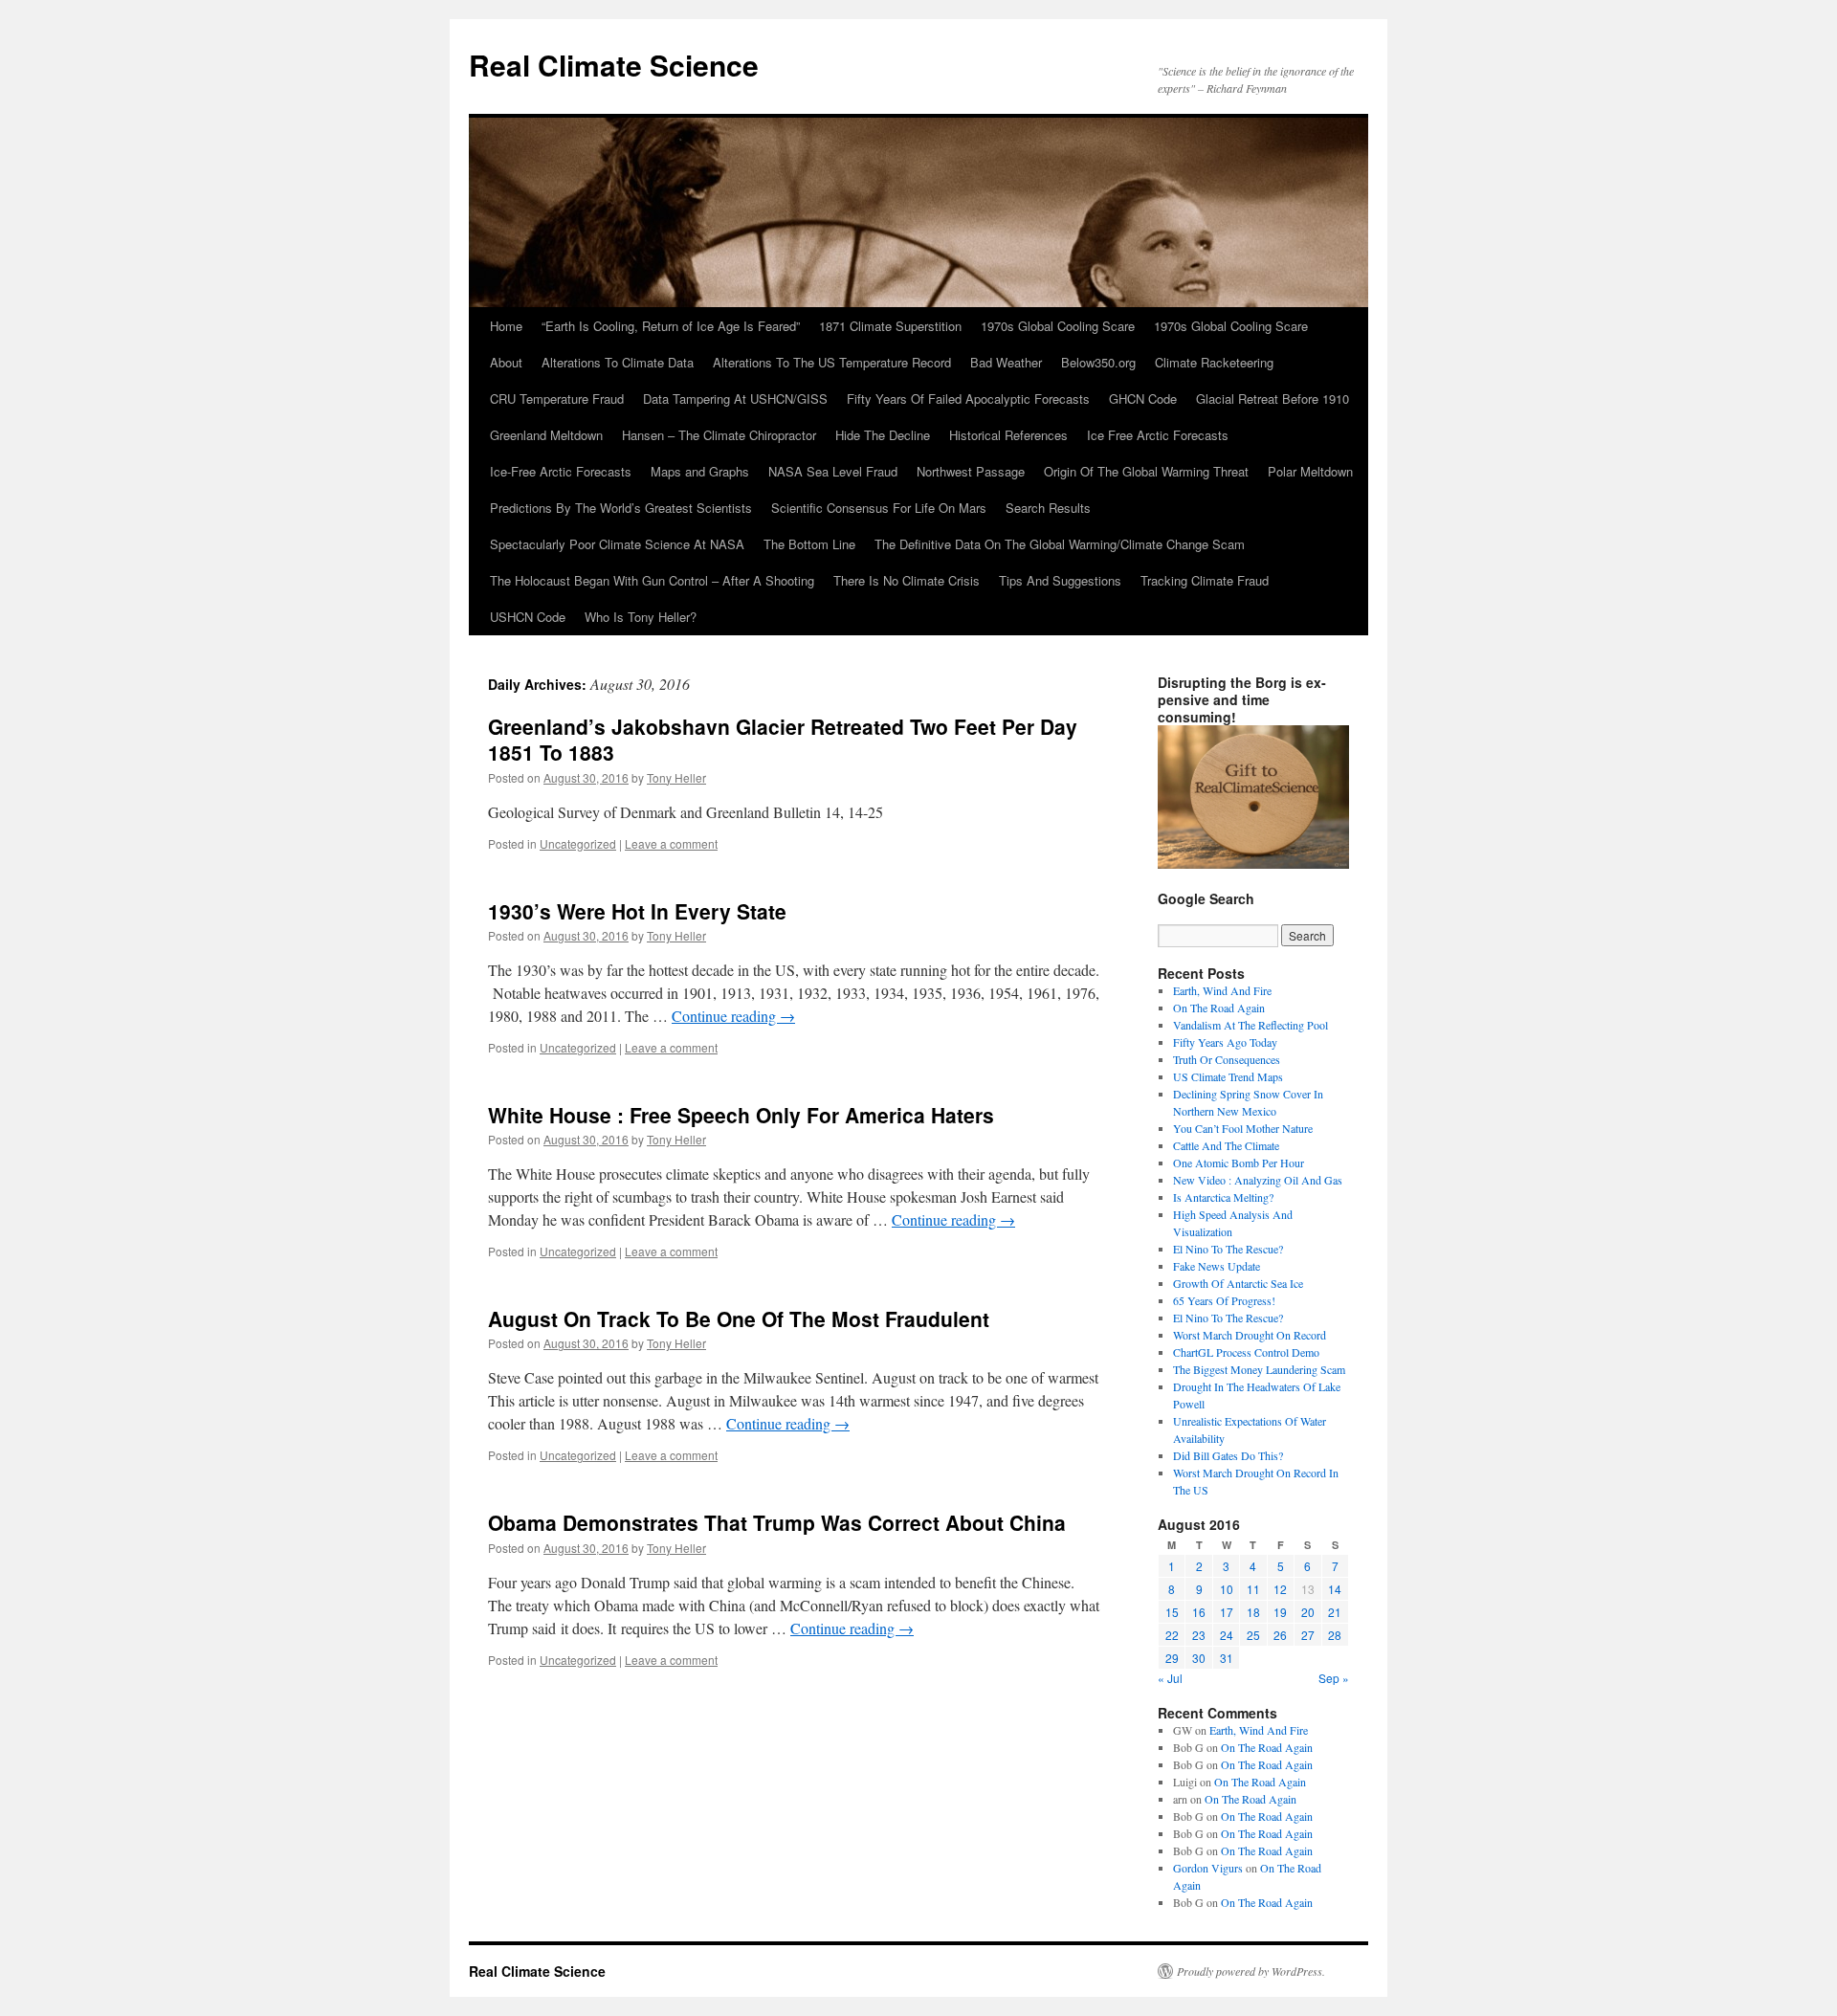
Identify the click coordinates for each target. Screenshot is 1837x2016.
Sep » (1334, 1678)
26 (1280, 1635)
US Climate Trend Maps (1228, 1076)
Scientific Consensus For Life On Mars (879, 508)
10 (1227, 1589)
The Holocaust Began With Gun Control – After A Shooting (652, 580)
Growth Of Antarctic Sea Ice (1238, 1283)
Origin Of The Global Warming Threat (1146, 471)
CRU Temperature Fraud (557, 399)
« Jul (1170, 1678)
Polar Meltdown (1310, 471)
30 (1199, 1658)
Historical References (1008, 435)
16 (1199, 1612)
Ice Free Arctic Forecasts (1158, 435)
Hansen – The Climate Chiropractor (719, 435)
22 (1172, 1635)
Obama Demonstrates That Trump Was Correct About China (777, 1522)
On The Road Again (1219, 1008)
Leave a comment (671, 843)
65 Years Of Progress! (1224, 1300)
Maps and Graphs (700, 471)
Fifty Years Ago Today (1225, 1042)
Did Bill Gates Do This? (1228, 1455)
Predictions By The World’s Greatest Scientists (621, 508)
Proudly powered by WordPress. (1251, 1971)
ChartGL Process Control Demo (1246, 1352)
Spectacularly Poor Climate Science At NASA (617, 544)
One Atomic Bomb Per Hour (1239, 1163)
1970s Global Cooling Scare (1058, 326)
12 (1280, 1589)
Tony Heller (676, 777)
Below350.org (1098, 362)
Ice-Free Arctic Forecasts (561, 471)
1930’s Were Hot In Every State (637, 911)
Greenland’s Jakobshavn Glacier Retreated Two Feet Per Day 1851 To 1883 (783, 739)
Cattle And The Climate (1226, 1145)
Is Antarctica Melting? (1223, 1197)
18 (1253, 1612)
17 (1227, 1612)
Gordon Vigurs (1208, 1868)
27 (1308, 1635)
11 (1253, 1589)
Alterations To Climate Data (618, 362)
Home (506, 326)
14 (1335, 1589)
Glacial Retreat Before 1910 (1273, 399)
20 (1308, 1612)
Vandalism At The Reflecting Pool (1250, 1025)
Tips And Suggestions (1060, 580)
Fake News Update (1217, 1266)
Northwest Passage (971, 471)
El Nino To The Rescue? (1228, 1249)
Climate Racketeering (1214, 362)
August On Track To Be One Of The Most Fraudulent (739, 1318)
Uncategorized (578, 843)
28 (1335, 1635)
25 (1253, 1635)
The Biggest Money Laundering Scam (1259, 1369)
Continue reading (733, 1016)
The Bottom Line (809, 544)
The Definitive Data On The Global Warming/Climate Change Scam (1060, 544)
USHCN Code (528, 617)
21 (1335, 1612)
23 (1199, 1635)
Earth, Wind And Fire (1222, 990)
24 (1227, 1635)
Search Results (1048, 508)
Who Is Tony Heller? (641, 617)
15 (1172, 1612)
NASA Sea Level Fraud (833, 471)
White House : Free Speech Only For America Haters (741, 1115)
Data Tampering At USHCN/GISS (735, 399)
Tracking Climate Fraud (1205, 580)
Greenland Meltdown (546, 435)
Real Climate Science (614, 65)
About (506, 362)
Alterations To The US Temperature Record (832, 362)
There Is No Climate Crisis (907, 580)
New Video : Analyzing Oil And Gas (1258, 1180)
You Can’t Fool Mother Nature (1243, 1128)
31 (1227, 1658)
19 (1280, 1612)
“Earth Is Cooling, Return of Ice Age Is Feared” (671, 326)
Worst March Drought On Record (1250, 1335)
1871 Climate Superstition (890, 326)
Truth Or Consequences (1227, 1059)
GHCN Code (1143, 399)
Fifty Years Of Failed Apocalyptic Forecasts (968, 399)
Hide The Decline (883, 435)
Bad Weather (1006, 362)
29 (1172, 1658)
